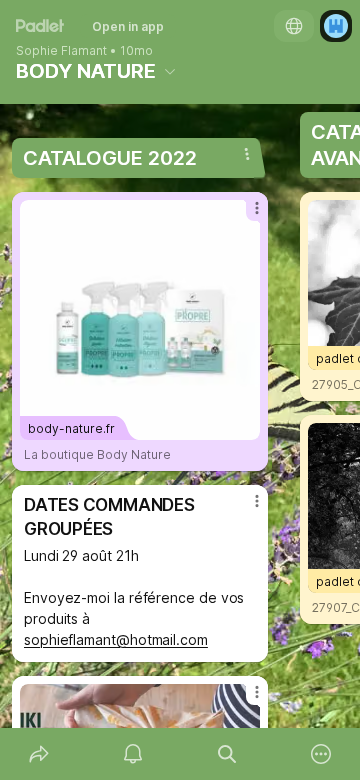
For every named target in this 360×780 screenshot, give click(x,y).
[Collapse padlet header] (170, 71)
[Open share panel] (39, 754)
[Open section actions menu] (247, 154)
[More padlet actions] (321, 754)
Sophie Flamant (61, 51)
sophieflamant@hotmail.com (116, 639)
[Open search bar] (227, 754)
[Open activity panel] (133, 754)
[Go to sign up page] (336, 26)
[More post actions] (244, 216)
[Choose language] (294, 26)
